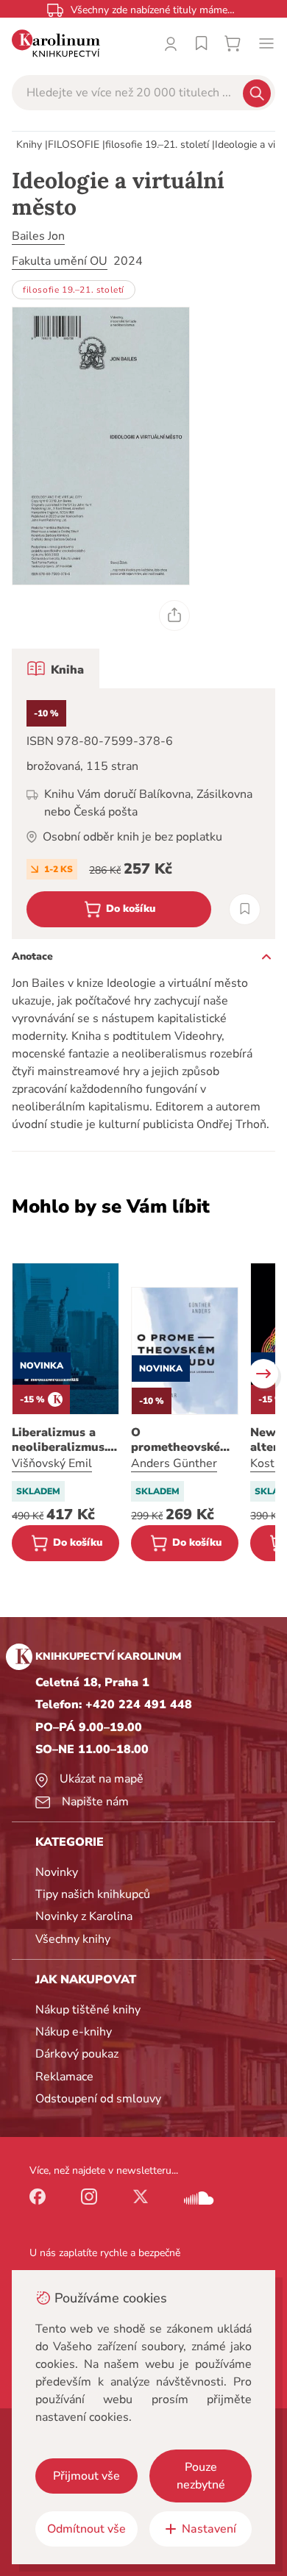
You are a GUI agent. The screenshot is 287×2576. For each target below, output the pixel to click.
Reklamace (64, 2077)
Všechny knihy (73, 1939)
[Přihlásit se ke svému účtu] (171, 43)
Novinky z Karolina (84, 1916)
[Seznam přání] (202, 43)
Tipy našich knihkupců (93, 1894)
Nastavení (209, 2529)
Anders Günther (174, 1463)
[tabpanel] (143, 814)
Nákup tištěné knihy (88, 2010)
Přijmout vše (86, 2476)
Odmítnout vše (86, 2529)
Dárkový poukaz (77, 2054)
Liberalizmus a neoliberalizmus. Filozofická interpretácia (60, 1440)
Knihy (29, 145)
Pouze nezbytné (201, 2476)
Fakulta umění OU (60, 261)
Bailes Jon (38, 236)
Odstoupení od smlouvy (98, 2099)
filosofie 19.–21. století (157, 145)
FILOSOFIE (74, 145)
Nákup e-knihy (74, 2032)
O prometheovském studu (181, 1440)
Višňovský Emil (52, 1463)
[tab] (56, 668)
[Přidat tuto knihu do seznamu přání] (245, 909)
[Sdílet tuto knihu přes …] (174, 616)
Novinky (57, 1872)
